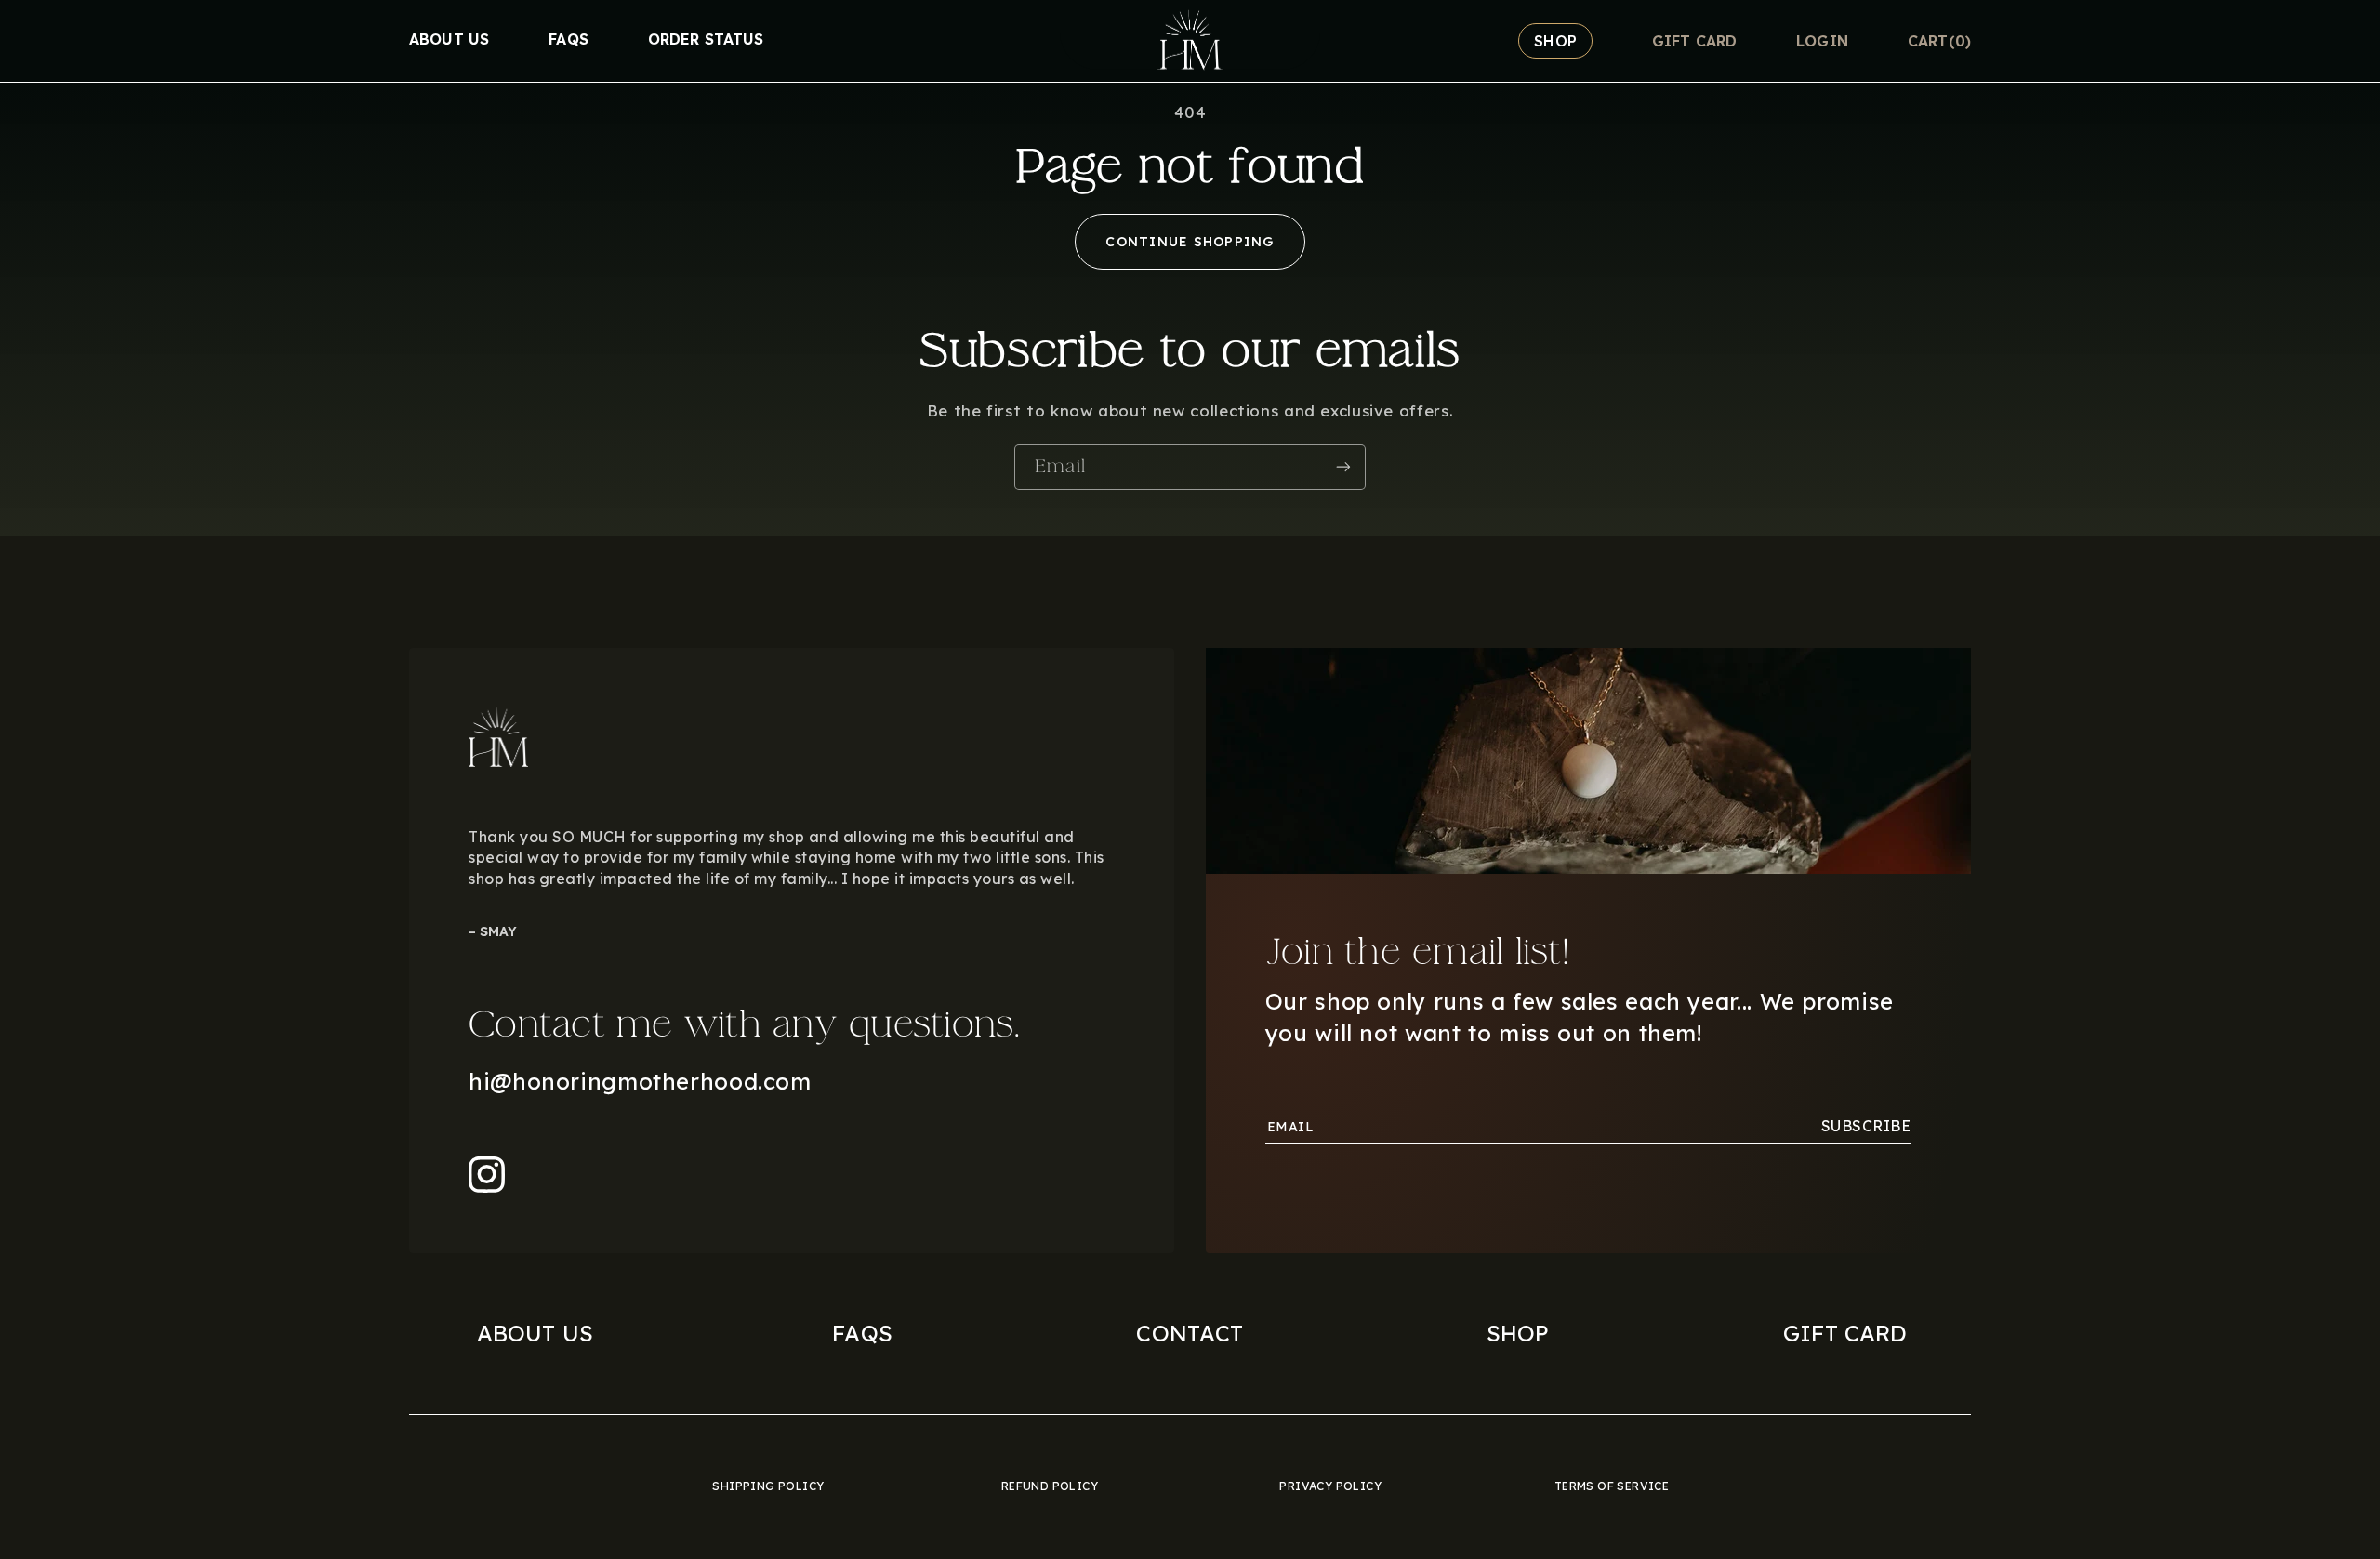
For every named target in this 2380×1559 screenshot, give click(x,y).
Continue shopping (1190, 242)
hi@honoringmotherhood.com (640, 1081)
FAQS (862, 1333)
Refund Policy (1050, 1486)
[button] (1939, 41)
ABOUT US (535, 1333)
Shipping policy (768, 1486)
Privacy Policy (1330, 1486)
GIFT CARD (1845, 1333)
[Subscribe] (1343, 467)
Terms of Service (1612, 1486)
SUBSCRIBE (1866, 1126)
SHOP (1518, 1333)
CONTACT (1190, 1333)
